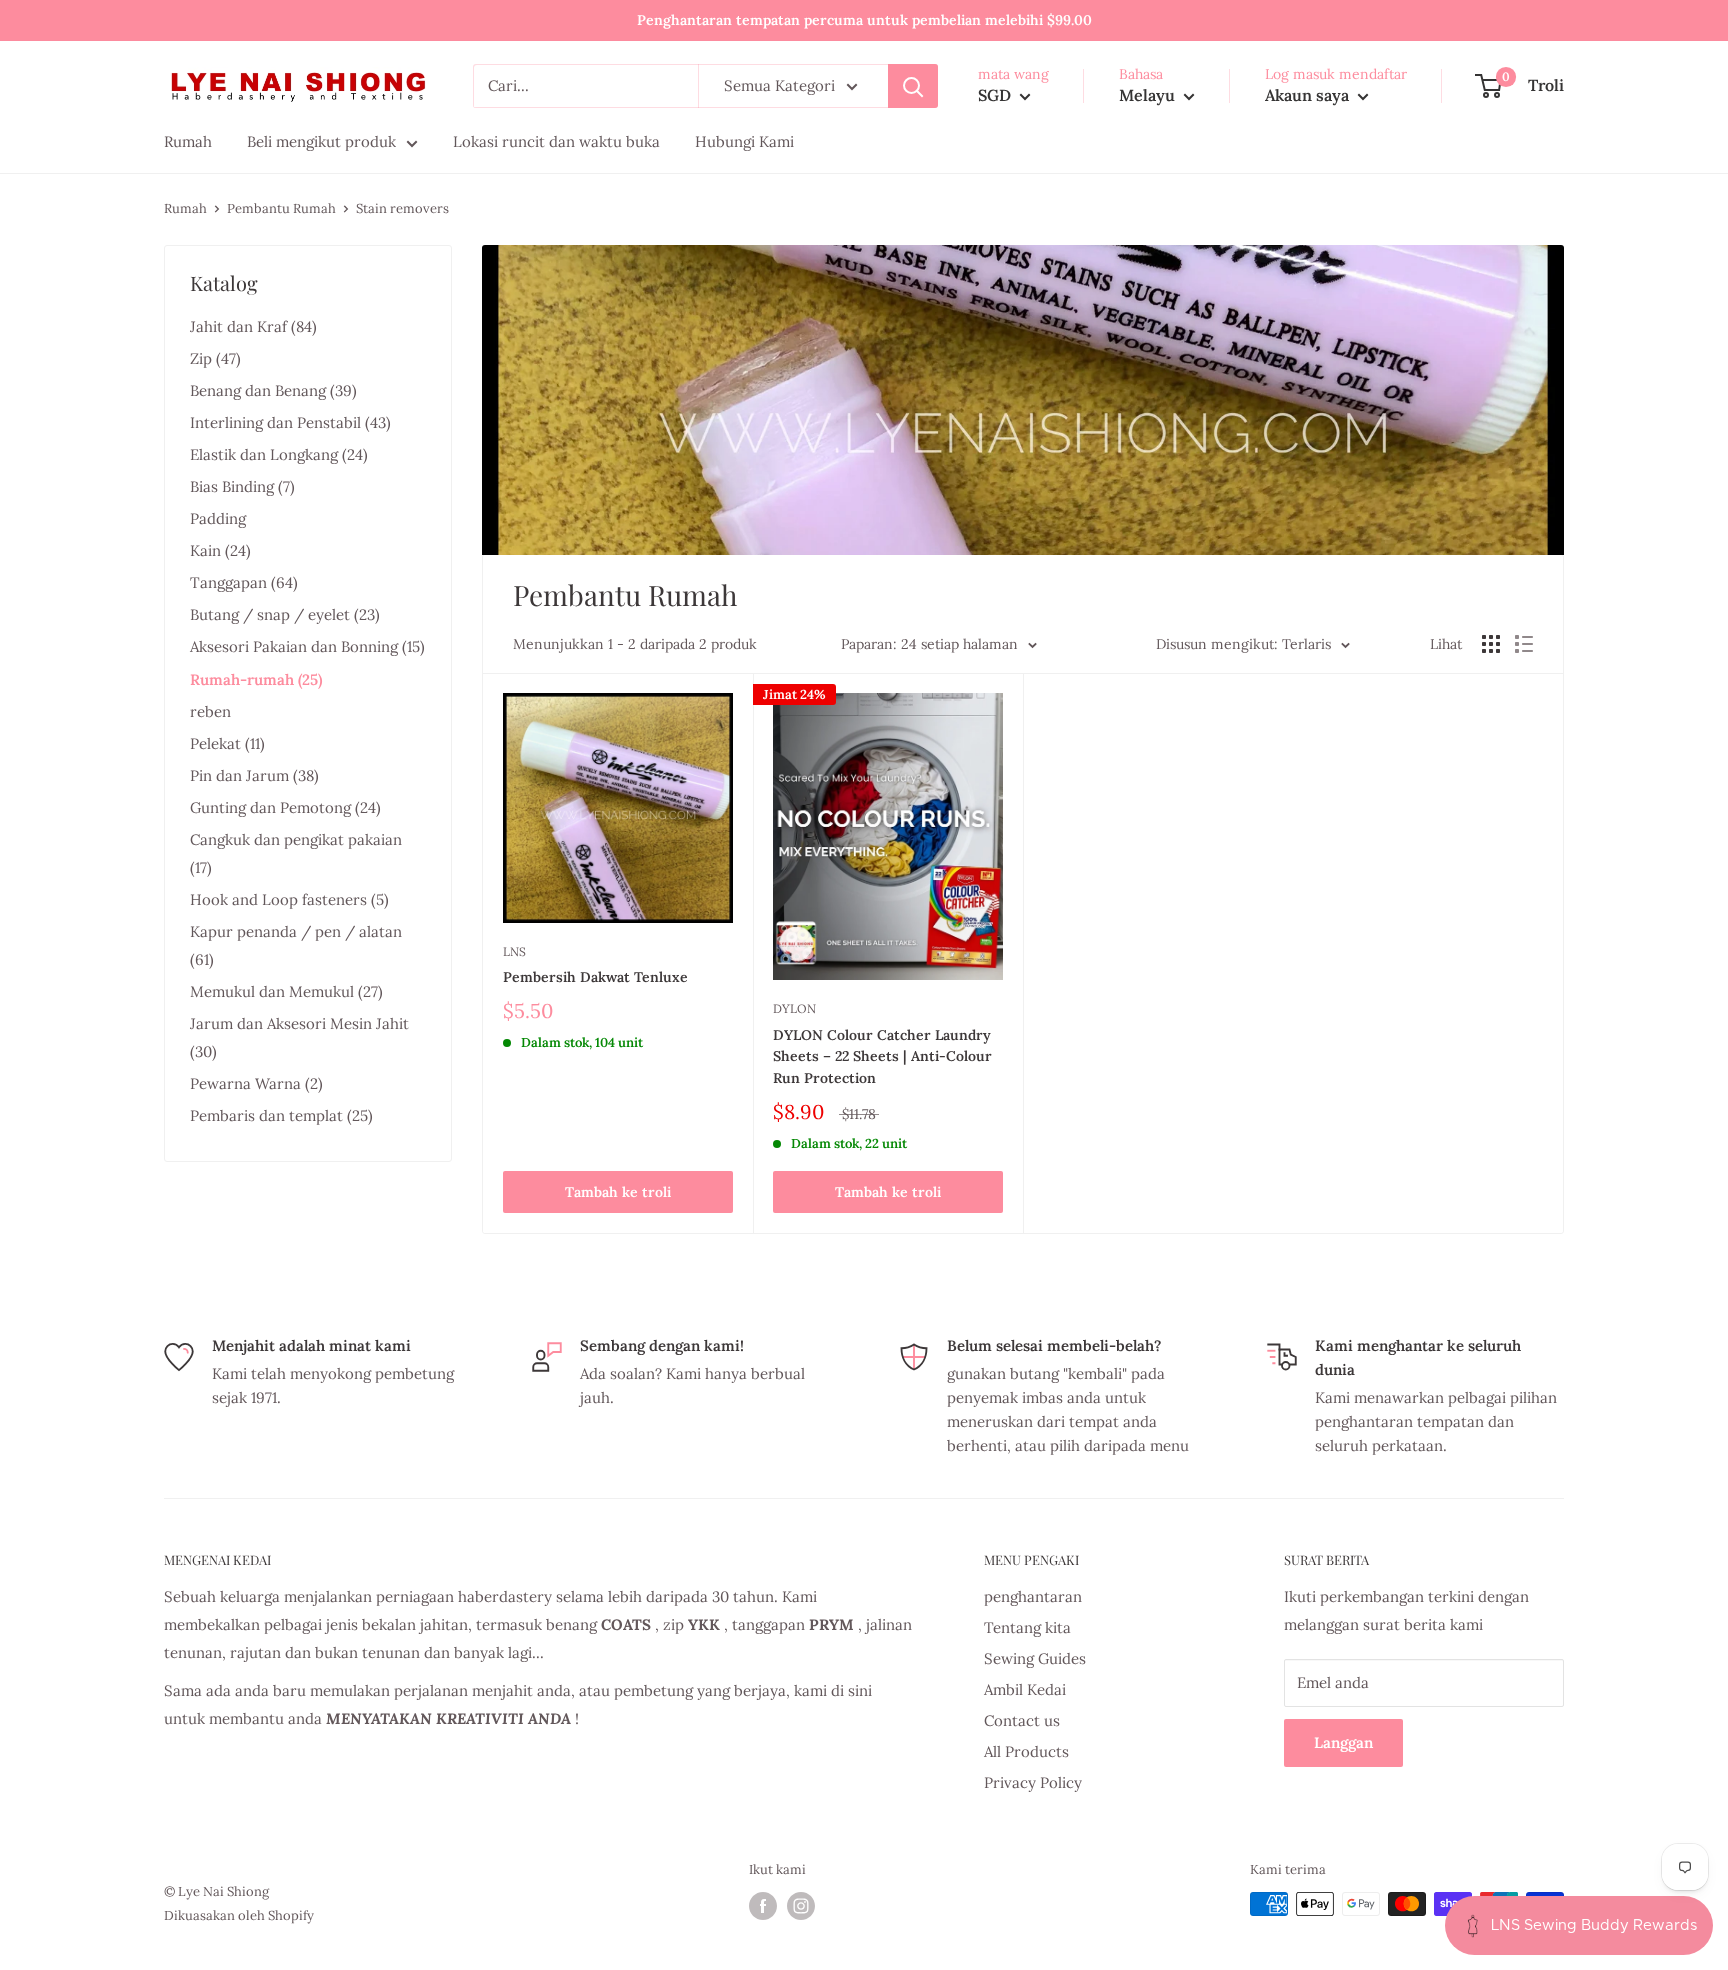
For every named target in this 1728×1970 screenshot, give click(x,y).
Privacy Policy (1033, 1782)
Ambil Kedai (1025, 1689)
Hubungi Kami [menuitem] (744, 141)
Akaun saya (1309, 95)
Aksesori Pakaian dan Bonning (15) (307, 646)
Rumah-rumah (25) (256, 679)
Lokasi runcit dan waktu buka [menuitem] (556, 141)
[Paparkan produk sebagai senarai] (1524, 644)
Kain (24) (220, 550)
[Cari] (913, 86)
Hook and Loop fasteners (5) (289, 899)
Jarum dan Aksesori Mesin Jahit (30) (299, 1037)
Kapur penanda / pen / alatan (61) (296, 945)
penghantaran (1033, 1596)
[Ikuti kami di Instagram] (801, 1906)
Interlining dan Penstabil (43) (290, 422)
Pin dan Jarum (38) (254, 775)
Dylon (794, 1008)
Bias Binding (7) (242, 486)
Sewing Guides (1035, 1658)
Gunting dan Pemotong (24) (285, 807)
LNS (514, 951)
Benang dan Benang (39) (273, 390)
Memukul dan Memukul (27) (286, 991)
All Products (1026, 1751)
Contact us (1022, 1720)
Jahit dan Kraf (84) (253, 326)
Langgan (1343, 1742)
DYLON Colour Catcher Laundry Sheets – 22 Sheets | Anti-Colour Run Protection (882, 1056)
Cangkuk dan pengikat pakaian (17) (296, 853)
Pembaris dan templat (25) (281, 1115)
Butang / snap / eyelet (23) (285, 614)
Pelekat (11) (227, 743)
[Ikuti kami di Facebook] (763, 1906)
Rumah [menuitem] (188, 141)
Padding (218, 518)
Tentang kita (1027, 1627)
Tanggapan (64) (244, 582)
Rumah (185, 208)
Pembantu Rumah (281, 208)
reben (210, 711)
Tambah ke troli (618, 1192)
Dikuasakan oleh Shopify (239, 1915)
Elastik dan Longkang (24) (279, 454)
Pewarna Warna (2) (256, 1083)
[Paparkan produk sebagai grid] (1491, 644)
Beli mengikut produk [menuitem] (321, 141)
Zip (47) (215, 358)
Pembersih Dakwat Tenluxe (595, 977)
